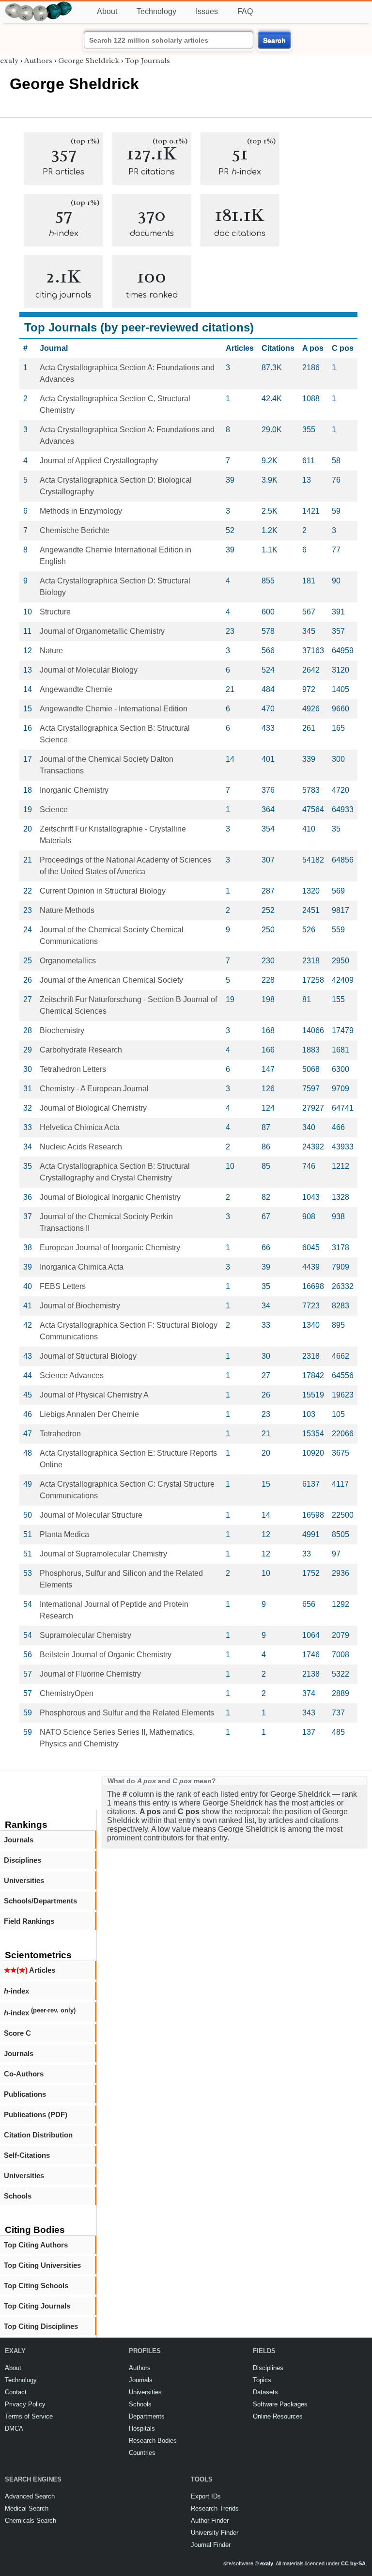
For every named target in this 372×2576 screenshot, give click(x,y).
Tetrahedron (60, 1434)
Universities (24, 1880)
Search (274, 40)
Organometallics (68, 961)
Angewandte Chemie (76, 689)
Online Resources (278, 2416)
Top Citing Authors (36, 2245)
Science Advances (72, 1375)
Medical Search (27, 2508)
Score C (17, 2033)
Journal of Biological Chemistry (93, 1108)
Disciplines (23, 1860)
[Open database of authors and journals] (39, 6)
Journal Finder (211, 2545)
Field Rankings (29, 1921)
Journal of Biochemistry (80, 1306)
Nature (51, 651)
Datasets (265, 2392)
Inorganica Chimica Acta (82, 1267)
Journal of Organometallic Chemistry (102, 631)
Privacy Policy (25, 2404)
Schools (18, 2196)
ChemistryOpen (67, 1693)
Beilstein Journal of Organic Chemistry (106, 1655)
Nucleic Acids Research (81, 1147)
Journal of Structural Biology (88, 1356)
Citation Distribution (38, 2135)
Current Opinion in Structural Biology (103, 891)
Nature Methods (67, 910)
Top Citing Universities (42, 2265)
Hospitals (142, 2428)
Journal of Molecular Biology (89, 670)
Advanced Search (30, 2496)
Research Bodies (153, 2441)
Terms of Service (29, 2416)
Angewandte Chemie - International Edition (114, 709)
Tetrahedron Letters (73, 1069)
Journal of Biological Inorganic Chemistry (110, 1197)
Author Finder (210, 2521)
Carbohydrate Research (81, 1050)
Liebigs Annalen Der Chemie (89, 1414)
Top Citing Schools (36, 2285)
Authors (38, 61)
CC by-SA (353, 2563)
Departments (147, 2416)
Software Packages (280, 2404)
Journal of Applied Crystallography (99, 461)
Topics (262, 2380)
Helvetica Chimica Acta (80, 1127)
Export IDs (206, 2496)
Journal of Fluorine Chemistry (90, 1674)
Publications (25, 2094)
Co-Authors (24, 2074)
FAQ (245, 11)
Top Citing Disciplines (41, 2326)
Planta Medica (64, 1534)
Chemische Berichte (75, 530)
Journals (19, 1840)
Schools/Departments (40, 1901)
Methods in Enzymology (81, 511)
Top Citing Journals (37, 2306)
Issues (207, 11)
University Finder (215, 2533)
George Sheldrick (89, 61)
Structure (55, 612)
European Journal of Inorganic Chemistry (110, 1248)
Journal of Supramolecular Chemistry (103, 1554)
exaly (9, 61)
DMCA (14, 2428)
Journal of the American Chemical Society (111, 980)
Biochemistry (62, 1030)
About (107, 11)
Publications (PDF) (36, 2114)
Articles (30, 1970)
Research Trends (215, 2508)
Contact (16, 2392)
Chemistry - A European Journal (94, 1089)
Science (54, 809)
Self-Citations (27, 2155)
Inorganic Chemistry (74, 790)
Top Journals (147, 61)
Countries (142, 2453)
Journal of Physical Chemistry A (94, 1395)
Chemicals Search (31, 2521)
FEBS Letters (63, 1286)
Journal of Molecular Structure (91, 1515)
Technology (156, 11)
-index (16, 1991)
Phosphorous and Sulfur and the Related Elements (127, 1713)
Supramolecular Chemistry (85, 1635)
